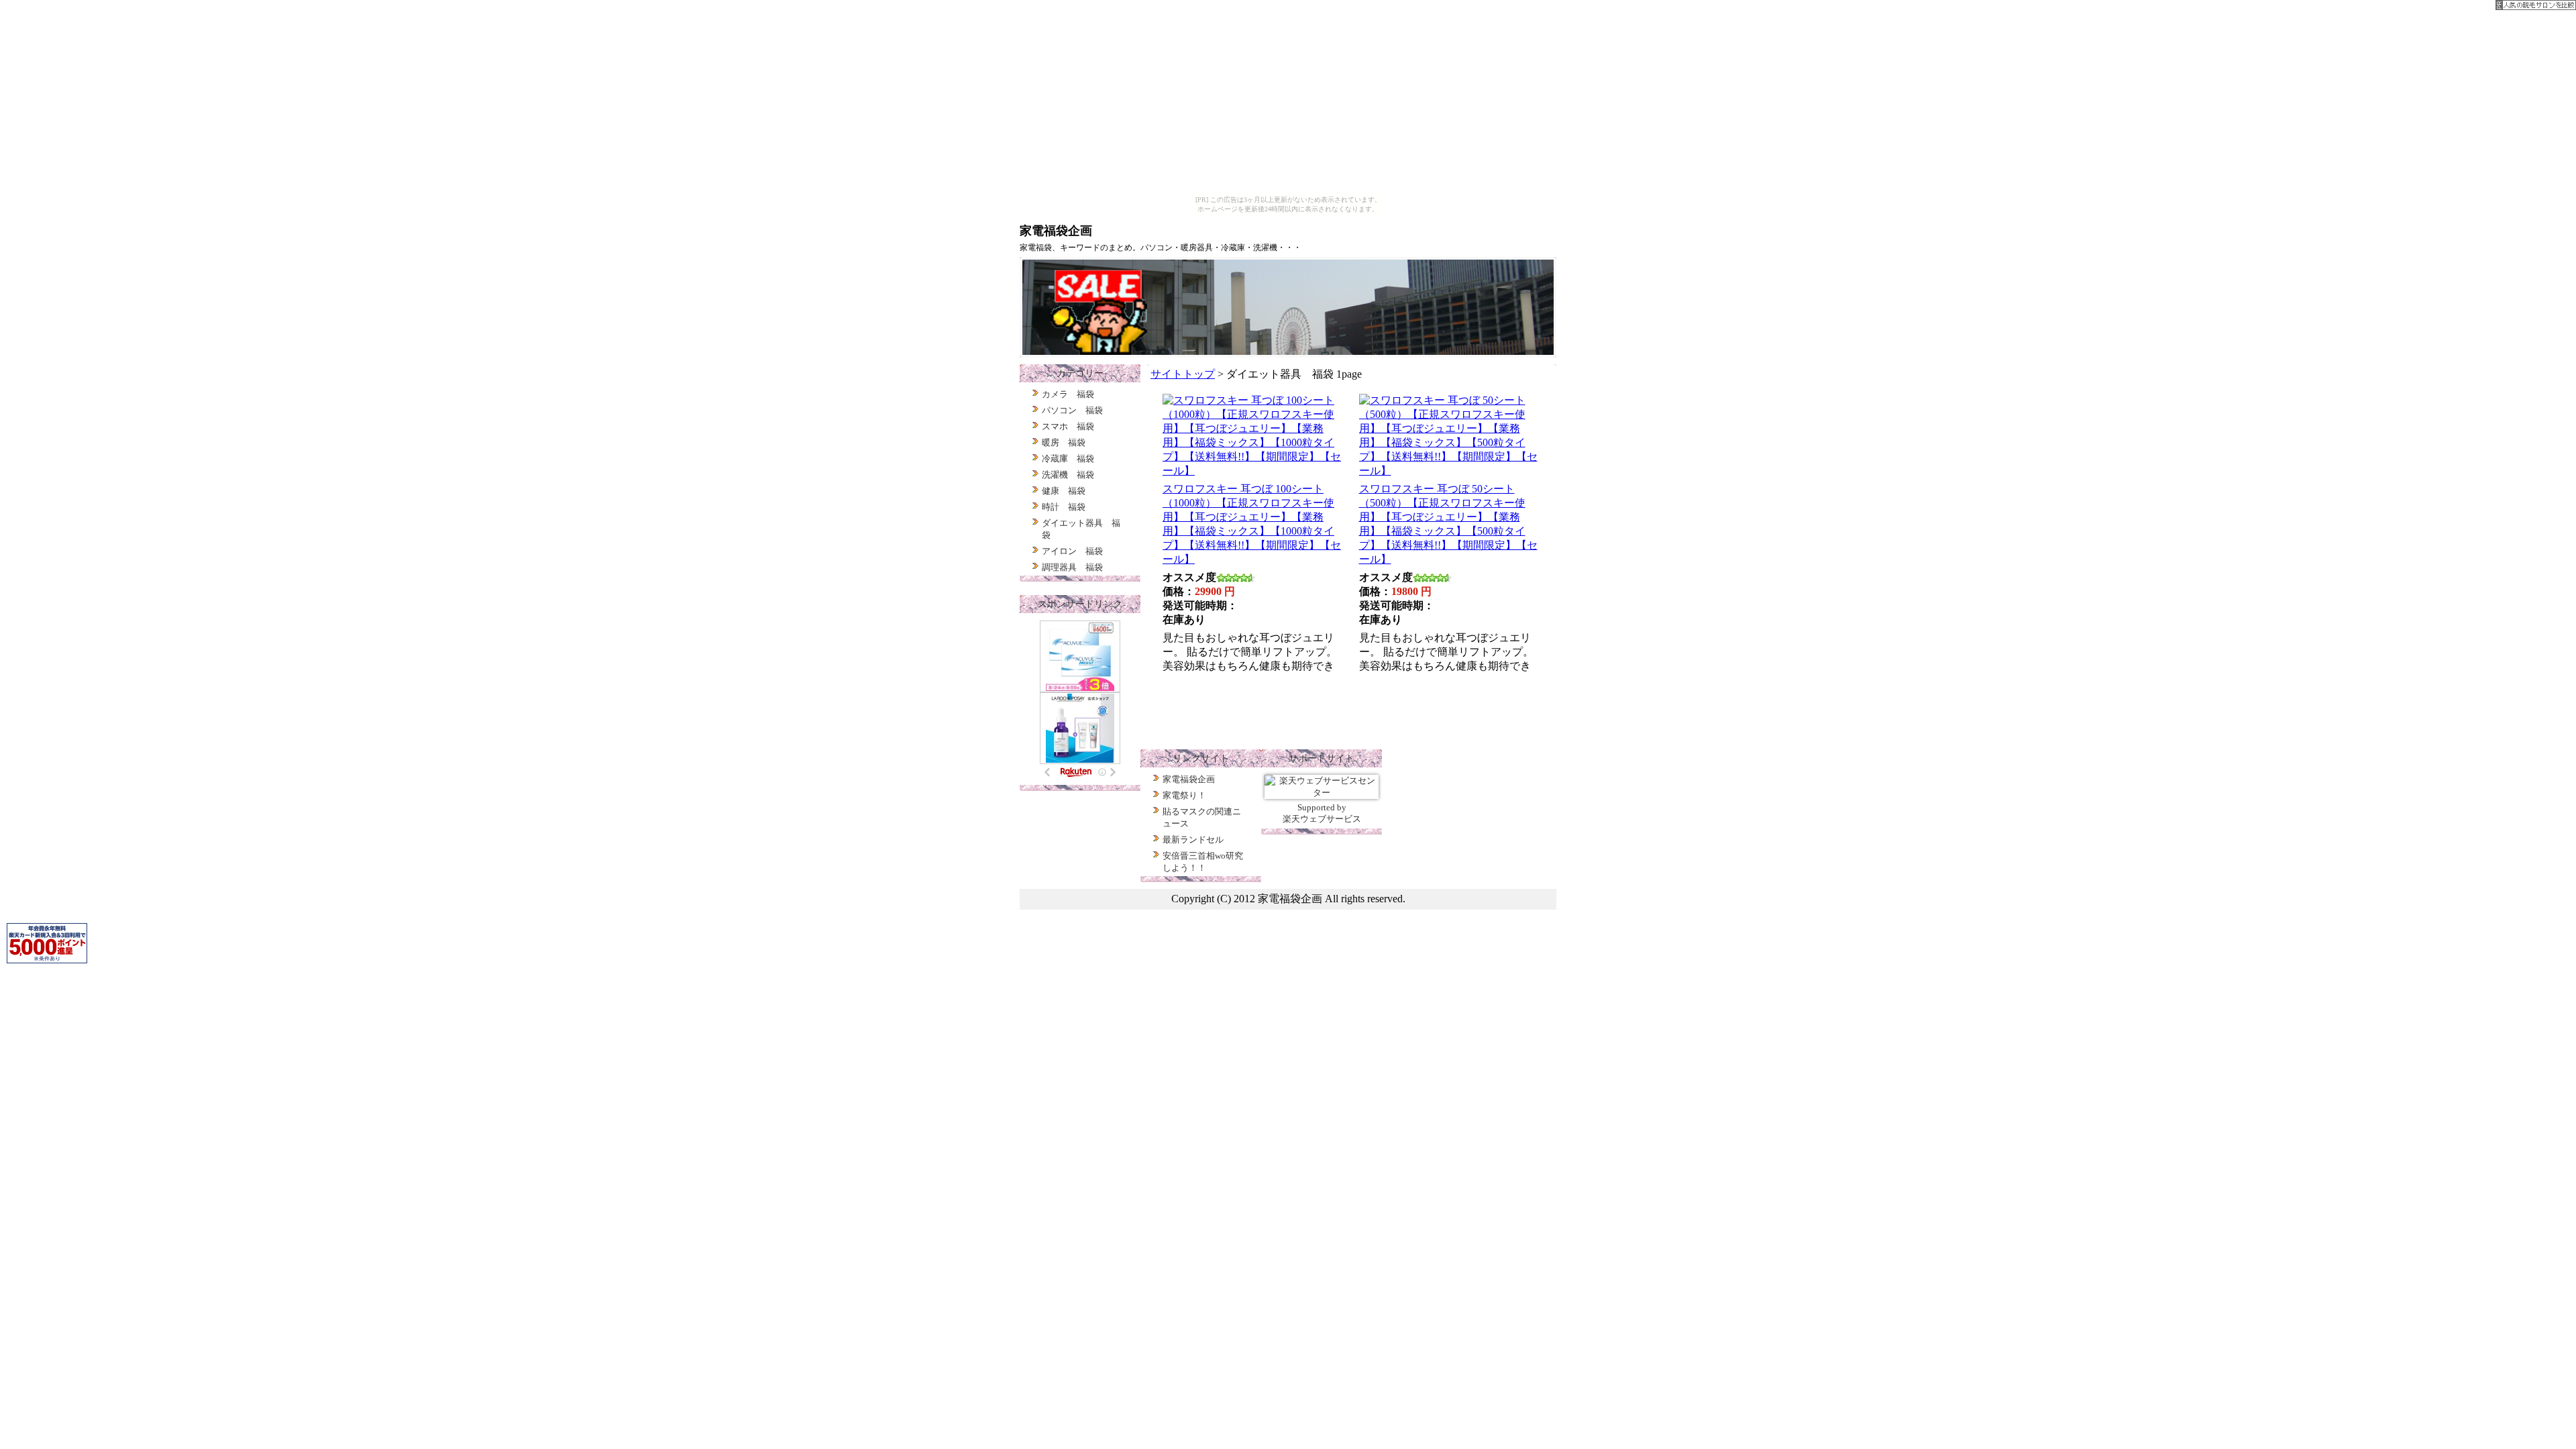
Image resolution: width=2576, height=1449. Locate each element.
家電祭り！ (1184, 795)
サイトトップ (1183, 374)
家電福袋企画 (1189, 779)
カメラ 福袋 (1068, 394)
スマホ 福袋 (1068, 426)
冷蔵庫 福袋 (1068, 459)
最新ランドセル (1193, 840)
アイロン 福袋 (1072, 551)
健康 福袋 (1064, 491)
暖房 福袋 (1064, 442)
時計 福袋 (1064, 507)
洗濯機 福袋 (1068, 475)
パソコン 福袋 (1072, 410)
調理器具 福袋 (1072, 567)
